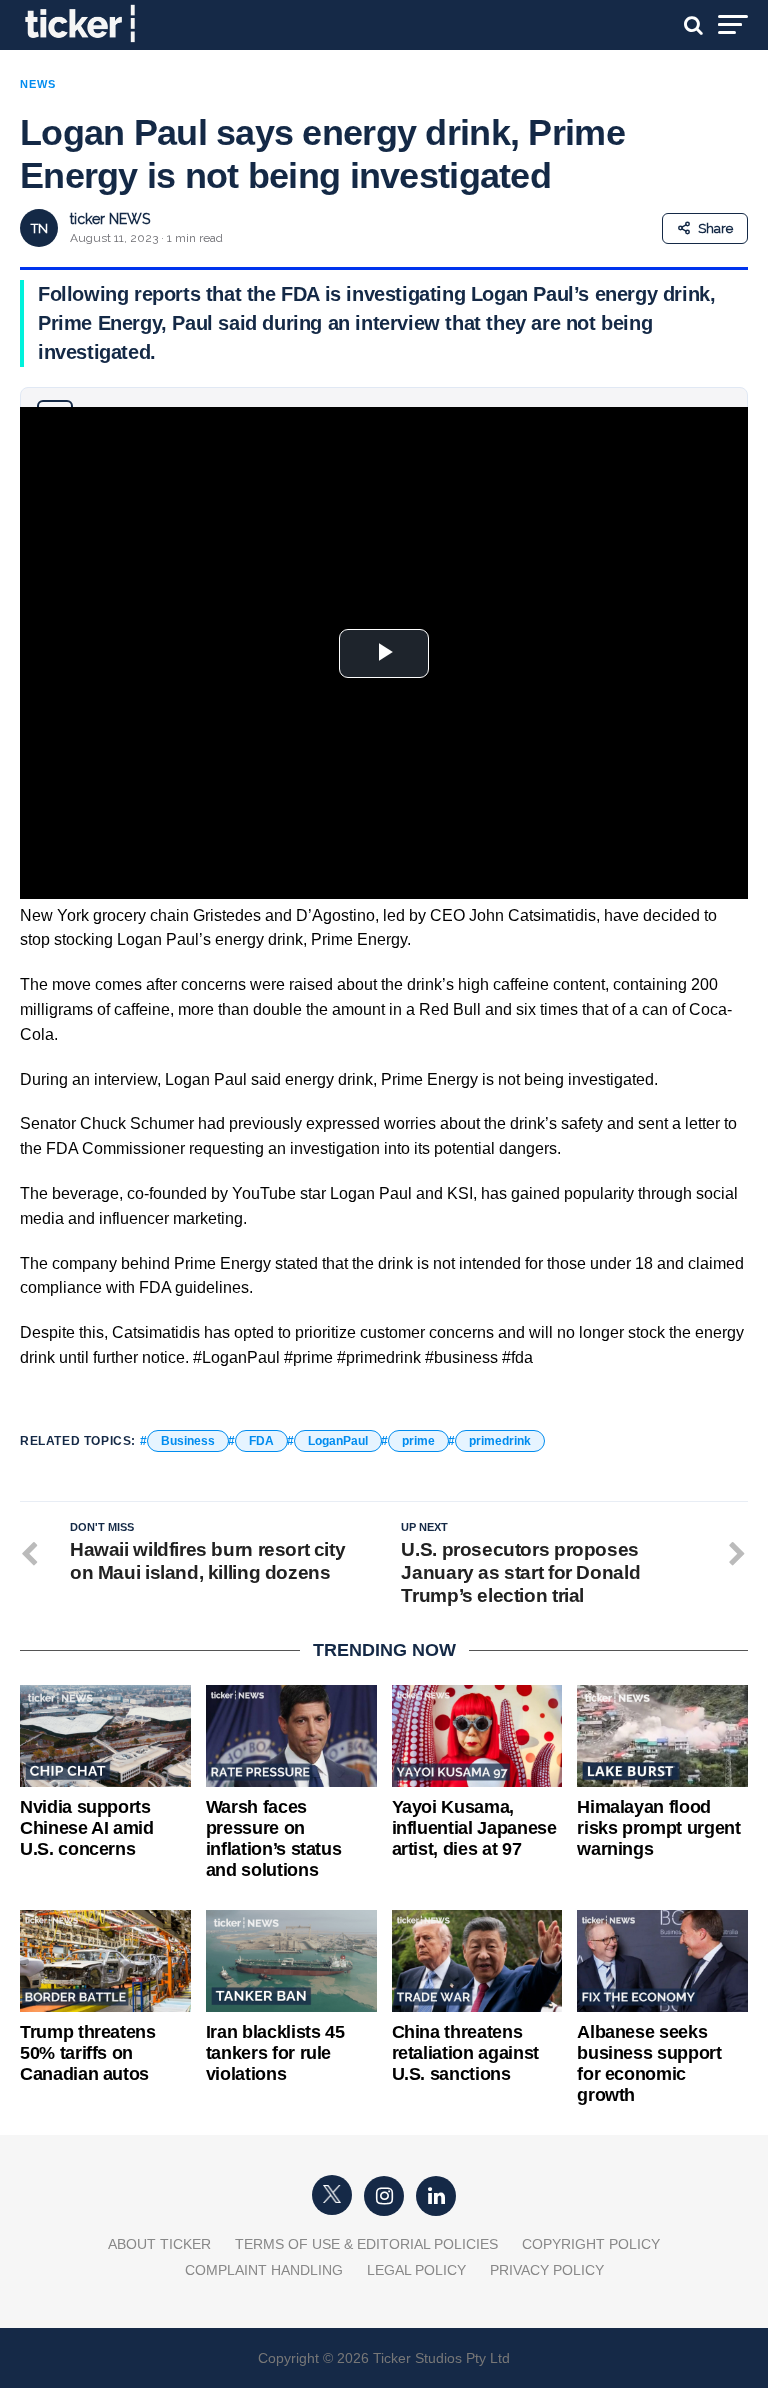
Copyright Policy (591, 2244)
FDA (261, 1441)
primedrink (500, 1441)
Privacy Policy (547, 2270)
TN (39, 228)
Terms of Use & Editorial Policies (366, 2244)
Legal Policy (416, 2270)
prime (418, 1441)
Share (715, 228)
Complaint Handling (264, 2270)
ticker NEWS (110, 219)
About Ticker (159, 2244)
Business (188, 1441)
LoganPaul (338, 1441)
